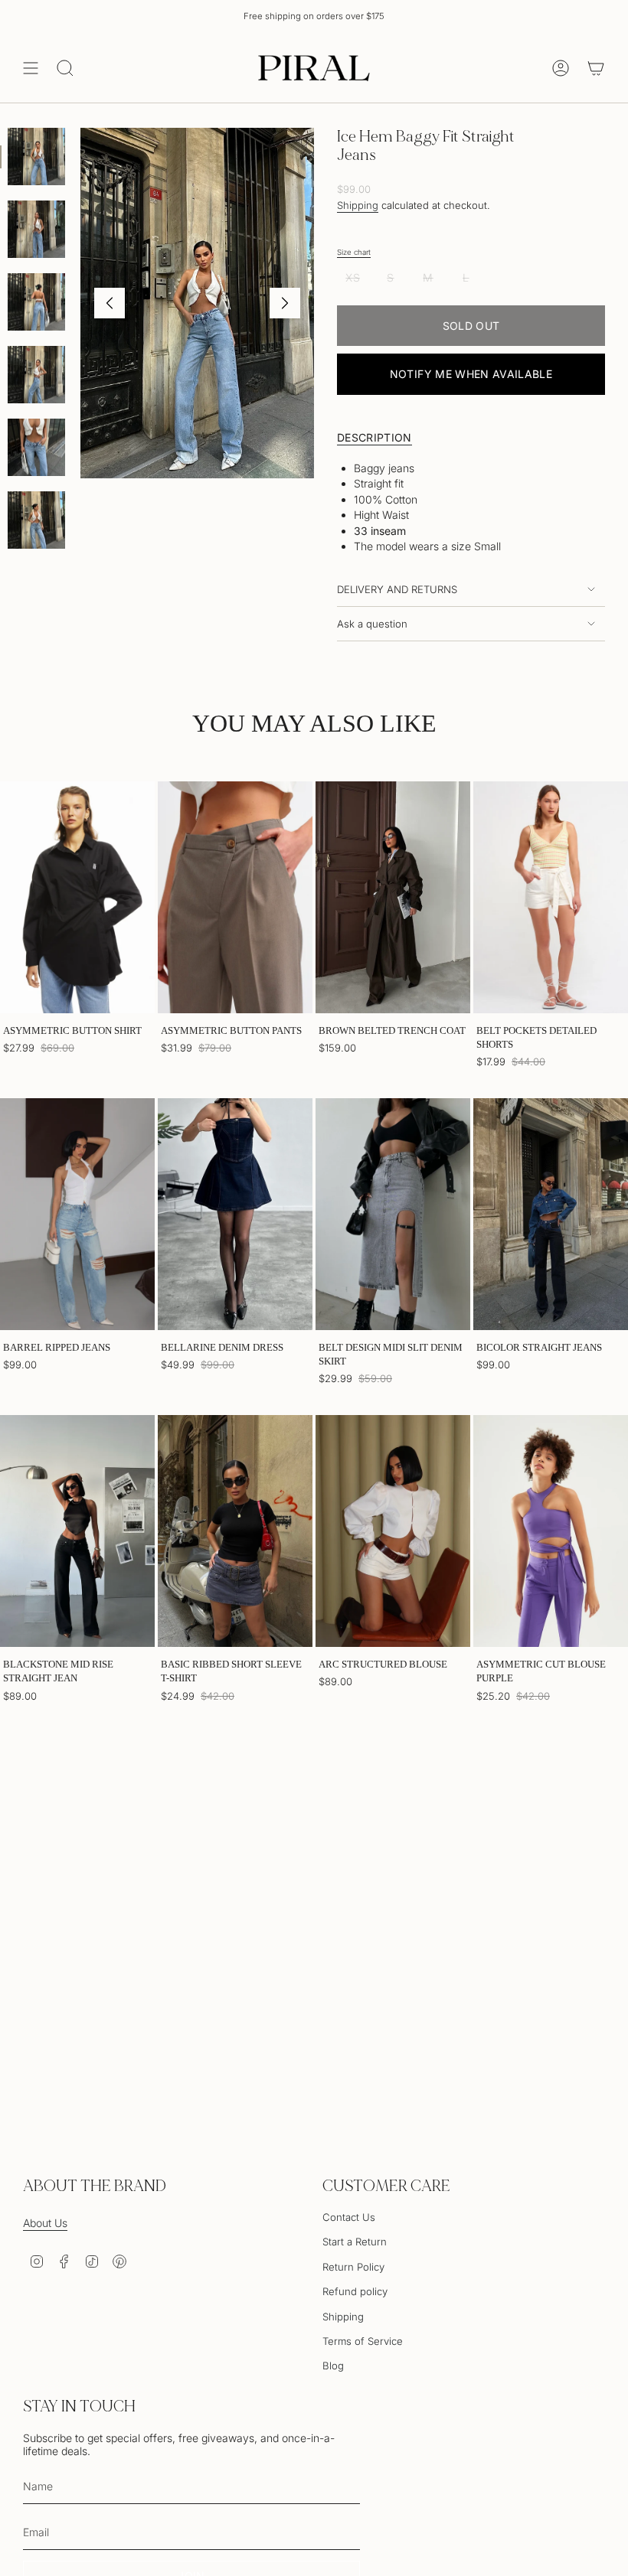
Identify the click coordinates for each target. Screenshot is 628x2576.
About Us (45, 2223)
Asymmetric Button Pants (231, 1030)
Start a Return (355, 2242)
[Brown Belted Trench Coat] (393, 897)
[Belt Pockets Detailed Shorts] (551, 897)
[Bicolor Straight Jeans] (551, 1214)
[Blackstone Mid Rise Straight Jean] (77, 1531)
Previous (110, 303)
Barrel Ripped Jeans (57, 1347)
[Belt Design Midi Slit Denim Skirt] (393, 1214)
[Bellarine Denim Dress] (235, 1214)
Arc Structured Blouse (383, 1664)
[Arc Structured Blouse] (393, 1531)
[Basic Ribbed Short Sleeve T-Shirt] (235, 1531)
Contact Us (349, 2217)
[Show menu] (31, 68)
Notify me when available (471, 374)
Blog (333, 2366)
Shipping (358, 205)
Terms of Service (363, 2341)
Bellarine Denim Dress (222, 1347)
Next (285, 303)
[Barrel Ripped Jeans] (77, 1214)
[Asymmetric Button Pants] (235, 897)
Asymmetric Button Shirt (72, 1030)
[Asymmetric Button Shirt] (77, 897)
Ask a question (372, 624)
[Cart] (596, 68)
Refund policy (355, 2291)
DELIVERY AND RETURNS (397, 589)
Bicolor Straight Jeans (539, 1347)
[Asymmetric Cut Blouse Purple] (551, 1531)
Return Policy (353, 2267)
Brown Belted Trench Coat (392, 1030)
